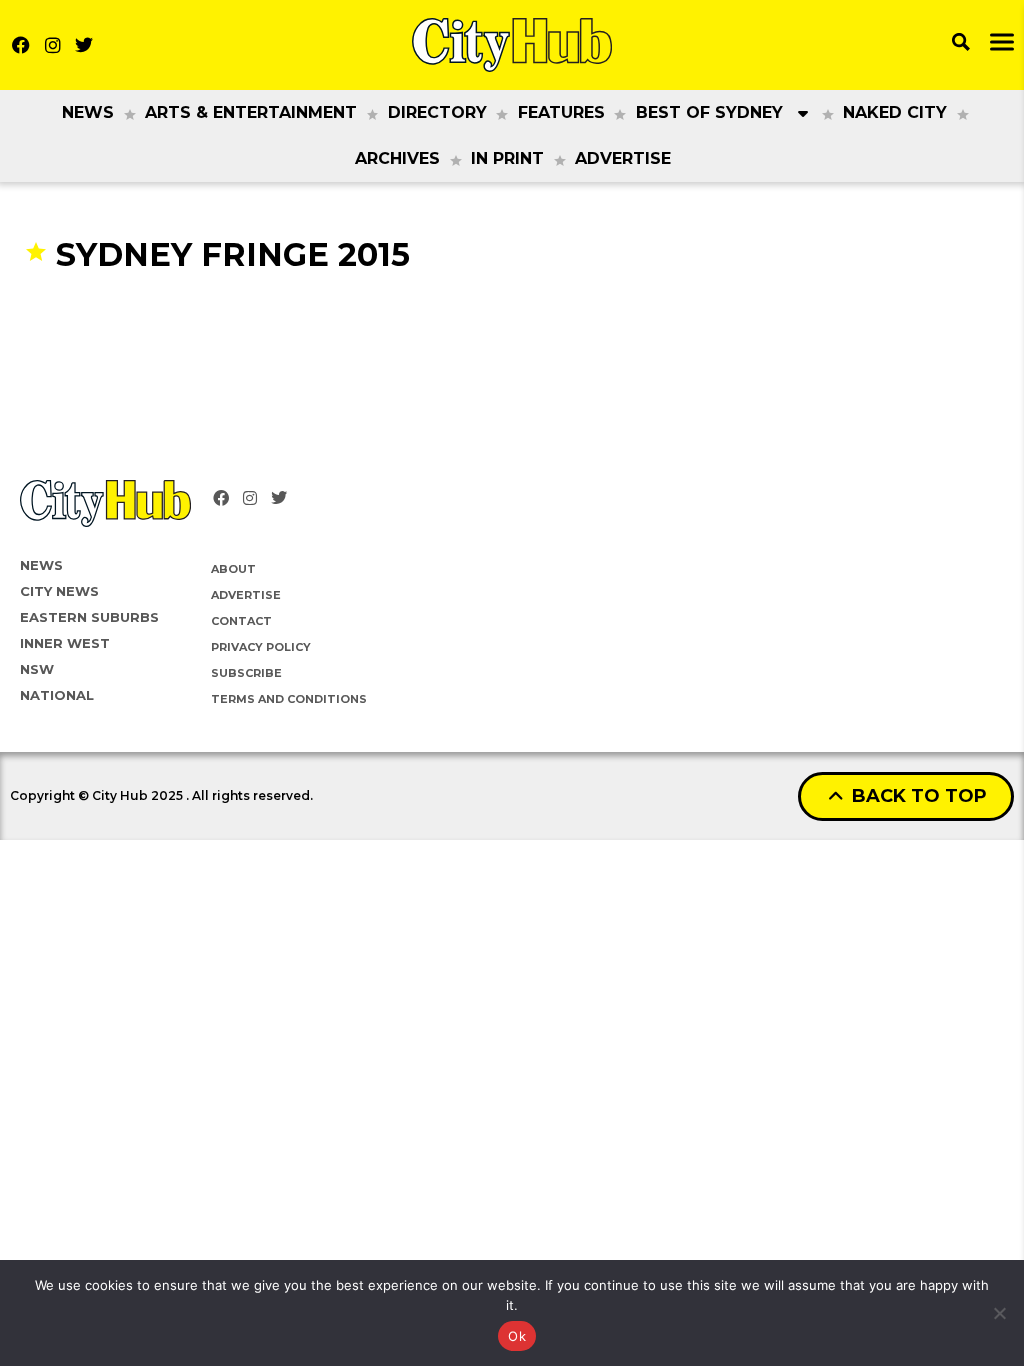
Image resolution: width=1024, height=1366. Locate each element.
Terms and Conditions (289, 699)
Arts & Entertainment (251, 112)
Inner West (65, 643)
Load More (512, 313)
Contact (241, 621)
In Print (507, 158)
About (233, 569)
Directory (437, 112)
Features (561, 112)
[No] (999, 1313)
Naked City (895, 112)
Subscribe (246, 673)
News (88, 112)
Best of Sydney (709, 112)
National (57, 695)
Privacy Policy (261, 647)
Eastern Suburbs (89, 617)
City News (59, 591)
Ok (517, 1336)
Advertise (623, 158)
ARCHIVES (397, 158)
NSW (37, 669)
